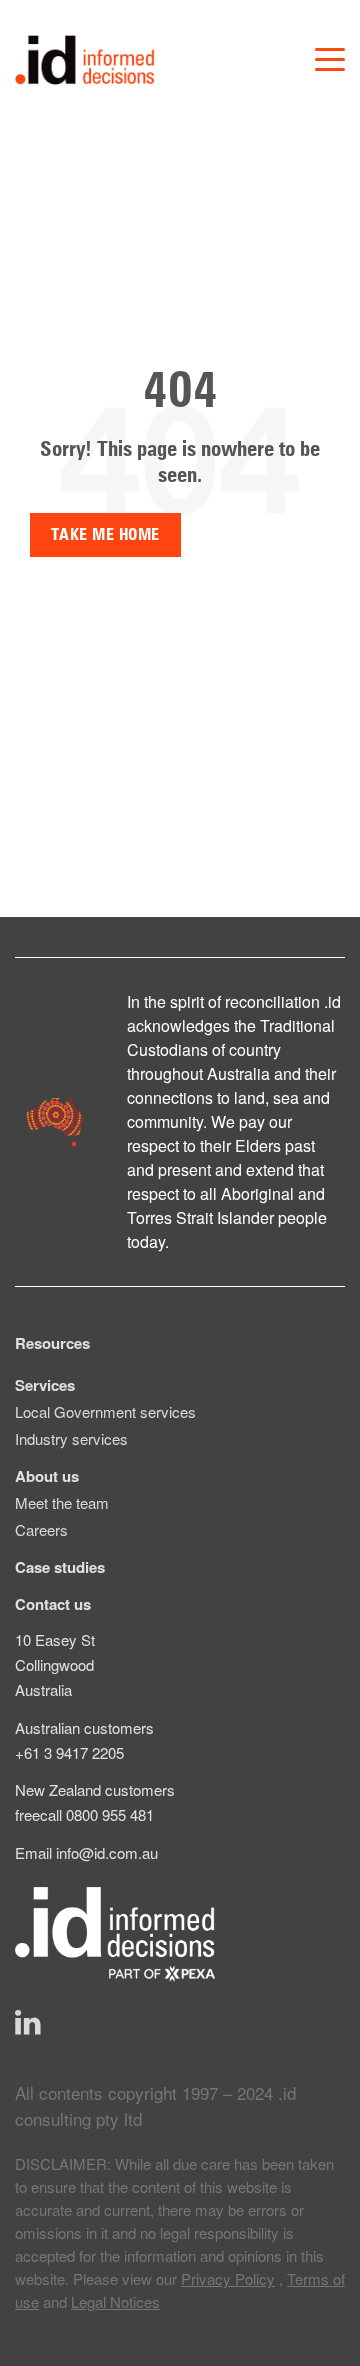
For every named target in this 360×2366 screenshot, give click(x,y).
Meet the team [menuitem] (62, 1502)
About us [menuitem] (47, 1476)
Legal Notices (115, 2301)
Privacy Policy (228, 2278)
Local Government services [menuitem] (105, 1411)
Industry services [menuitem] (71, 1438)
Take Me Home (105, 534)
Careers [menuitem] (41, 1529)
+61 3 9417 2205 (69, 1752)
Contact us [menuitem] (53, 1604)
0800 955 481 (110, 1814)
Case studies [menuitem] (60, 1567)
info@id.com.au (107, 1852)
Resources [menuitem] (52, 1343)
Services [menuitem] (45, 1385)
